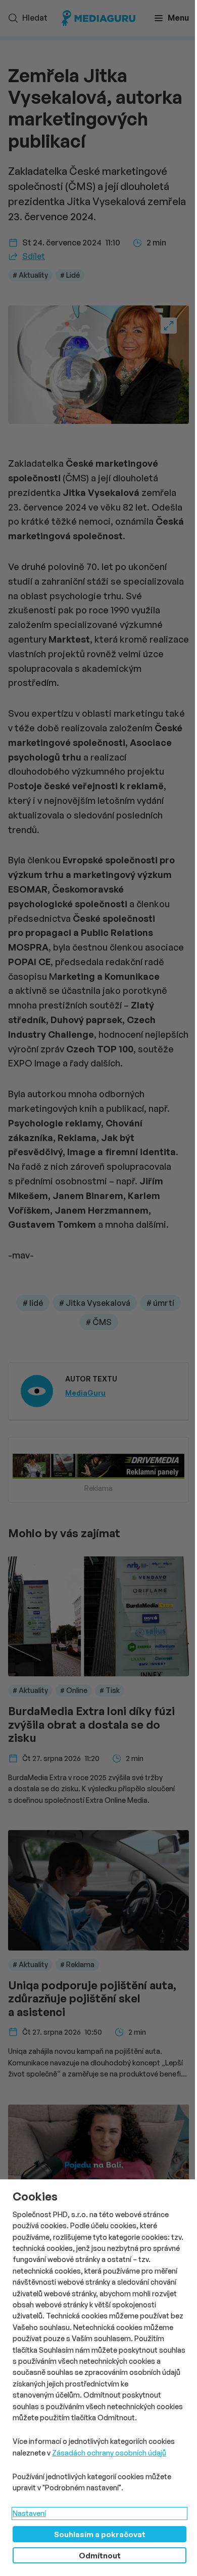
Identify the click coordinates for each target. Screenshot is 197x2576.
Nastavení (29, 2513)
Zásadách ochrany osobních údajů (109, 2453)
